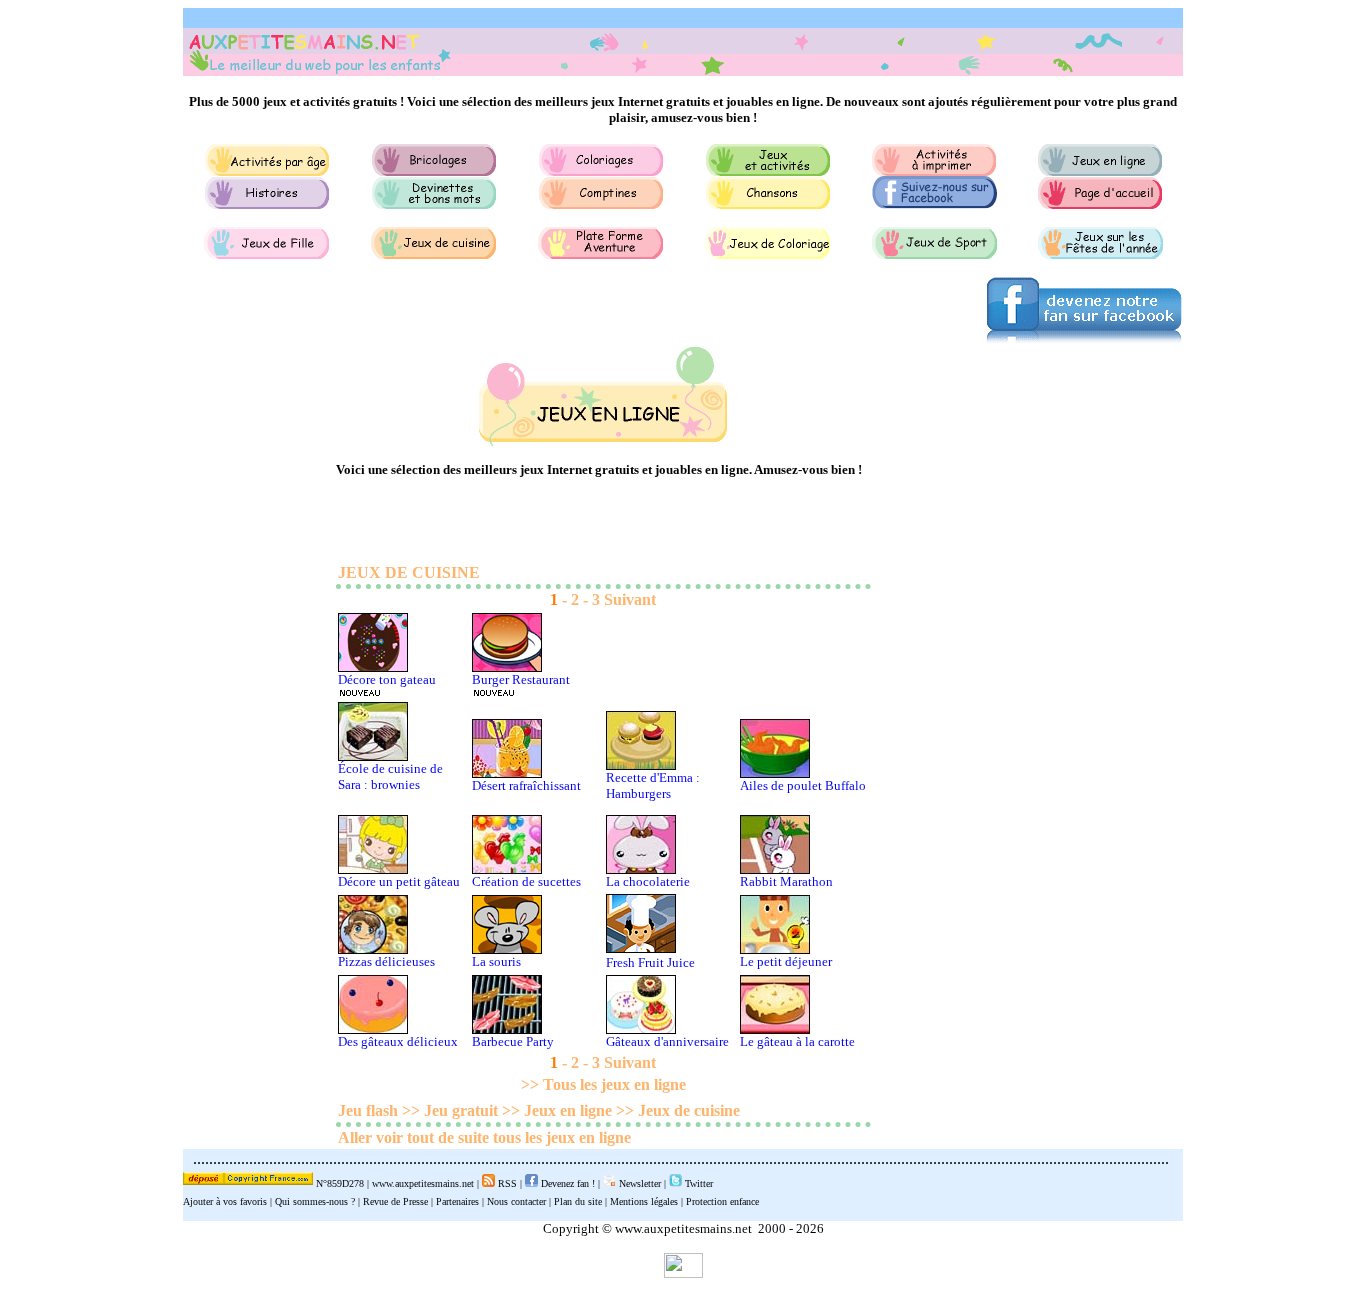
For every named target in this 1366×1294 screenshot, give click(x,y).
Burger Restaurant (521, 679)
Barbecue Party (513, 1041)
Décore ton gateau (387, 679)
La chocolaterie (648, 881)
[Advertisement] (1033, 752)
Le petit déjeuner (786, 961)
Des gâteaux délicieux (398, 1041)
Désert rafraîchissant (526, 785)
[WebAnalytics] (683, 1272)
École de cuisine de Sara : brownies (390, 776)
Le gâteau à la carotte (797, 1041)
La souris (496, 961)
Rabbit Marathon (786, 881)
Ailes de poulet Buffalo (803, 785)
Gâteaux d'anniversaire (667, 1041)
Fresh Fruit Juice (650, 962)
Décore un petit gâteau (399, 881)
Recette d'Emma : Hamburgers (653, 785)
